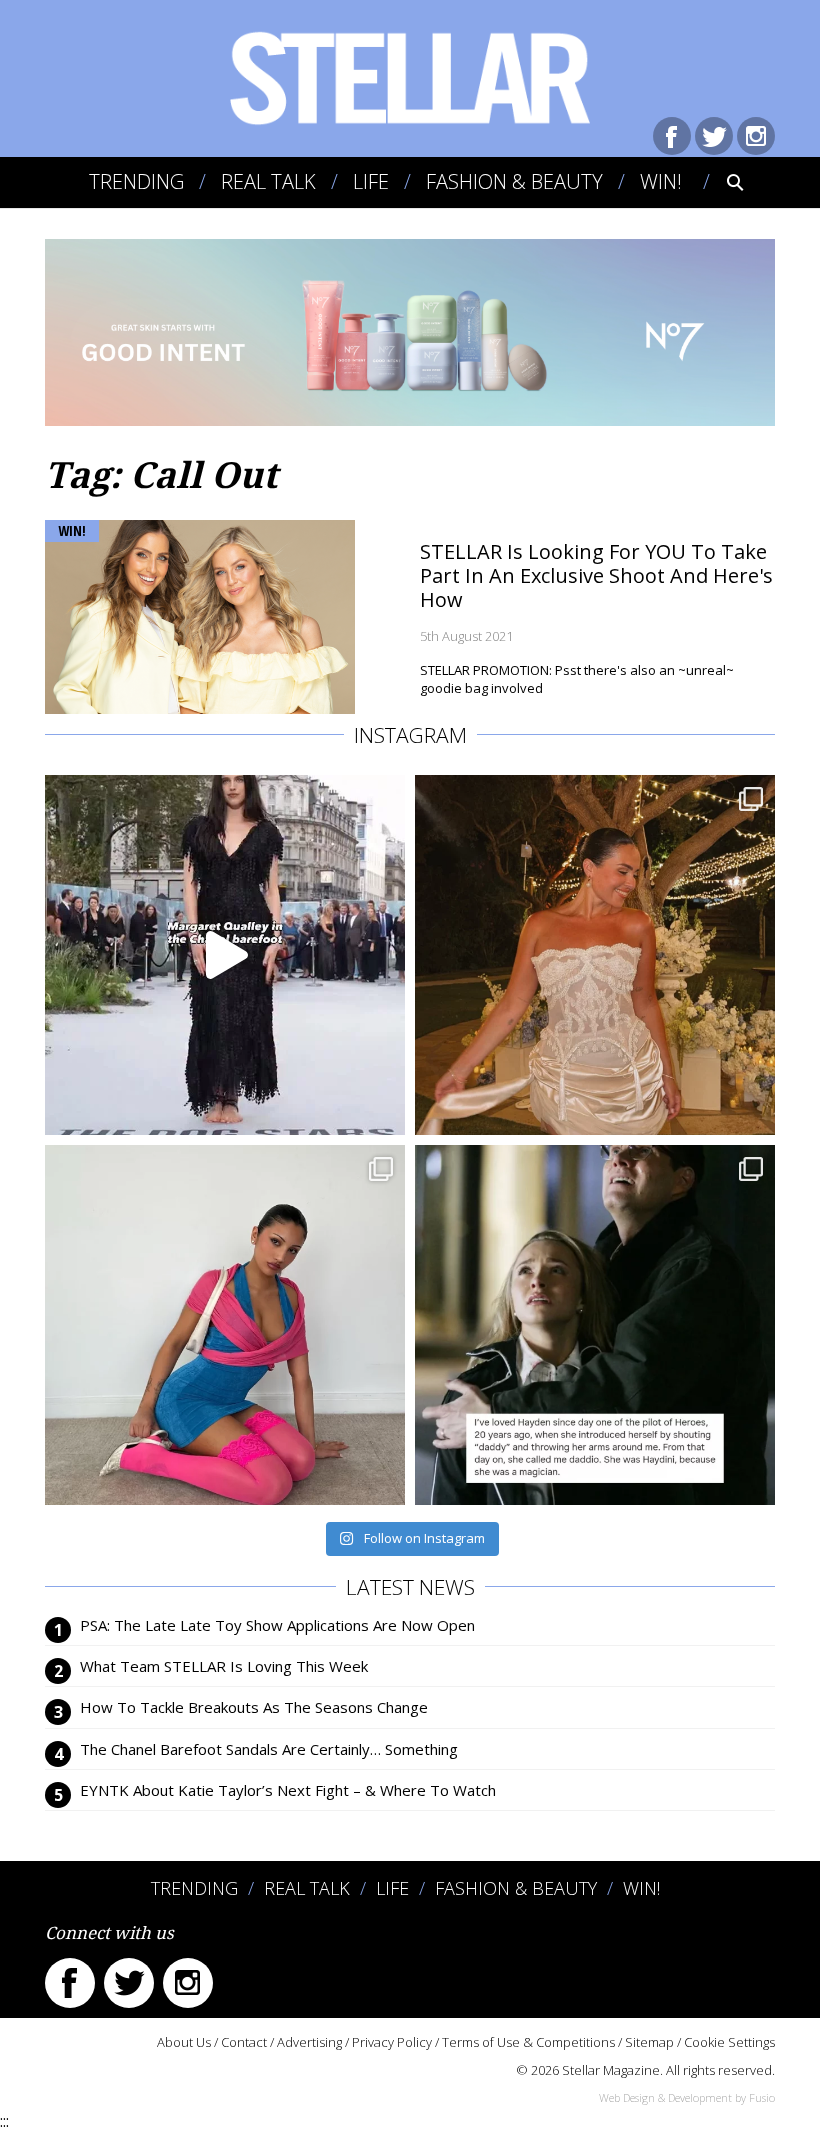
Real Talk (268, 181)
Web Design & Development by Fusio (687, 2097)
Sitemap (649, 2042)
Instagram (756, 136)
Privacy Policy (392, 2042)
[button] (721, 182)
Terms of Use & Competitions (528, 2042)
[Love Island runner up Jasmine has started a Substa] (225, 1325)
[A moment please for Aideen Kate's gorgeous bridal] (595, 955)
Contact (244, 2042)
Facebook (672, 136)
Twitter (714, 136)
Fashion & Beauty (514, 181)
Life (371, 181)
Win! (661, 181)
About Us (184, 2042)
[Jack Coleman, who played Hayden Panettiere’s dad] (595, 1325)
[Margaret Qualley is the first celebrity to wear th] (225, 955)
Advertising (309, 2042)
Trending (136, 181)
